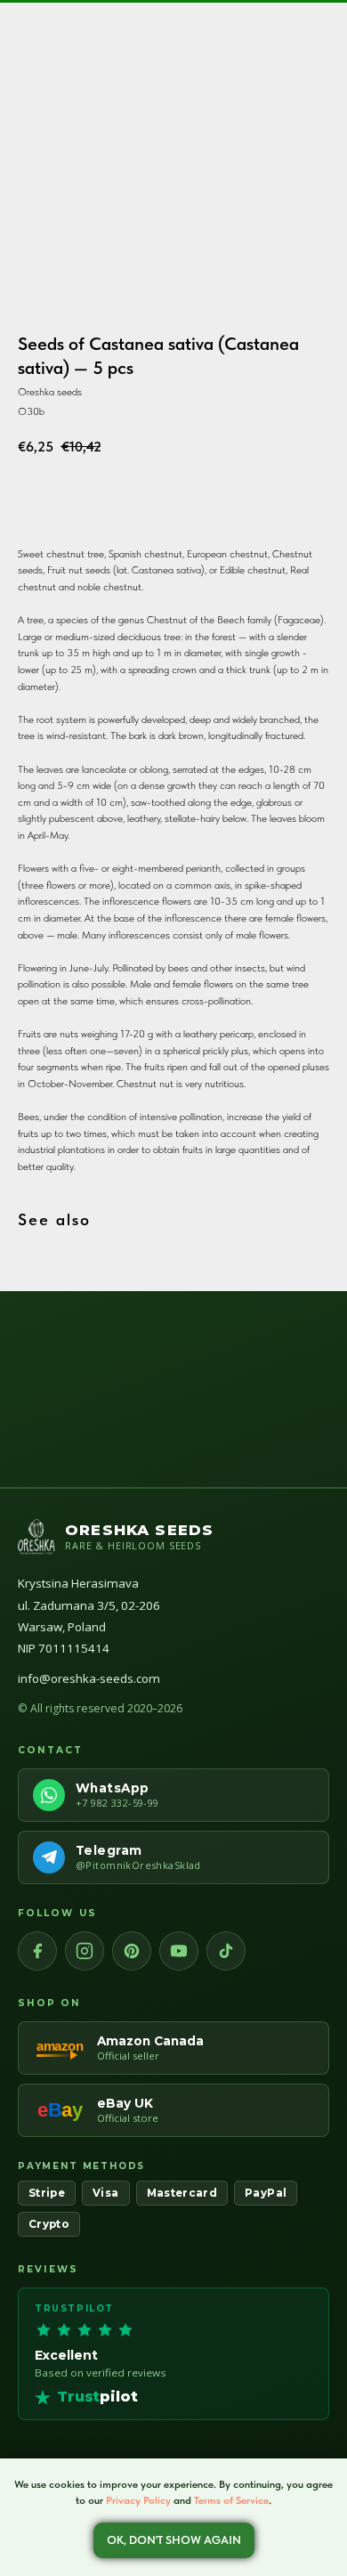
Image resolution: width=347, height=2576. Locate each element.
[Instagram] (85, 1951)
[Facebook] (37, 1951)
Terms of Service (231, 2500)
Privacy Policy (138, 2500)
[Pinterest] (132, 1951)
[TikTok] (226, 1951)
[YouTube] (179, 1951)
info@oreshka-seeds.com (89, 1678)
